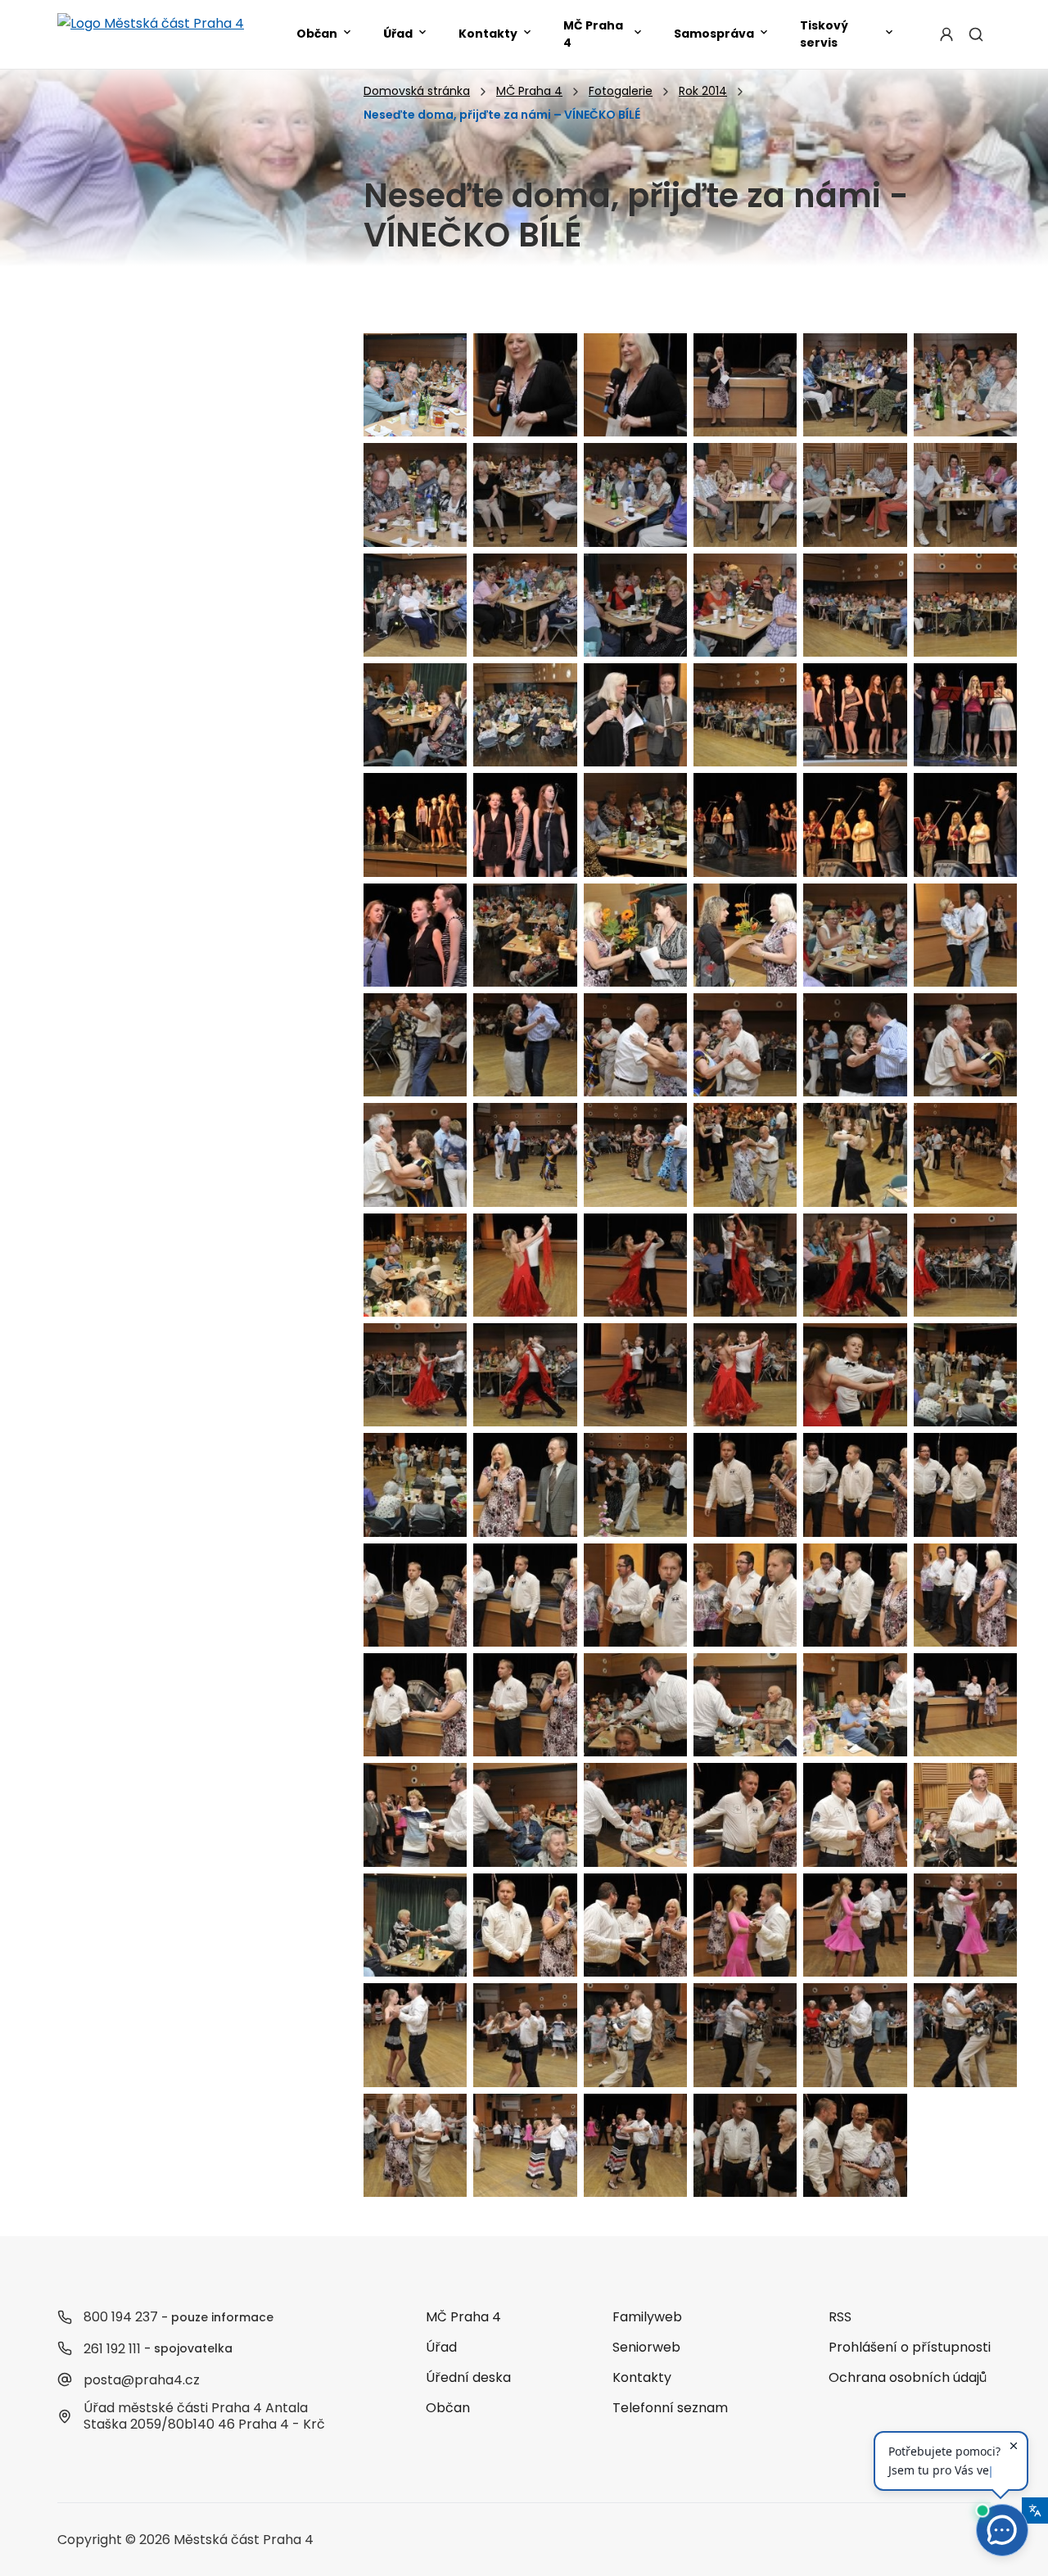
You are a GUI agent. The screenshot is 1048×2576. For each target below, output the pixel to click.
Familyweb (647, 2317)
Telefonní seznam (670, 2408)
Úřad (398, 34)
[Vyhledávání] (976, 34)
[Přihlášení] (946, 34)
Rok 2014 (703, 91)
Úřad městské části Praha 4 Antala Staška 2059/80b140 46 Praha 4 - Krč (204, 2416)
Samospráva (714, 34)
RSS (840, 2317)
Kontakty (488, 34)
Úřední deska (468, 2377)
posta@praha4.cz (142, 2380)
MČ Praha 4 (593, 34)
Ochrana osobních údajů (908, 2377)
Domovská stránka (417, 91)
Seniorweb (646, 2347)
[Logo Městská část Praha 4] (151, 34)
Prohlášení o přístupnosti (910, 2347)
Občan (317, 34)
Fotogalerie (621, 91)
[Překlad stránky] (1035, 2510)
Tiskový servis (824, 34)
